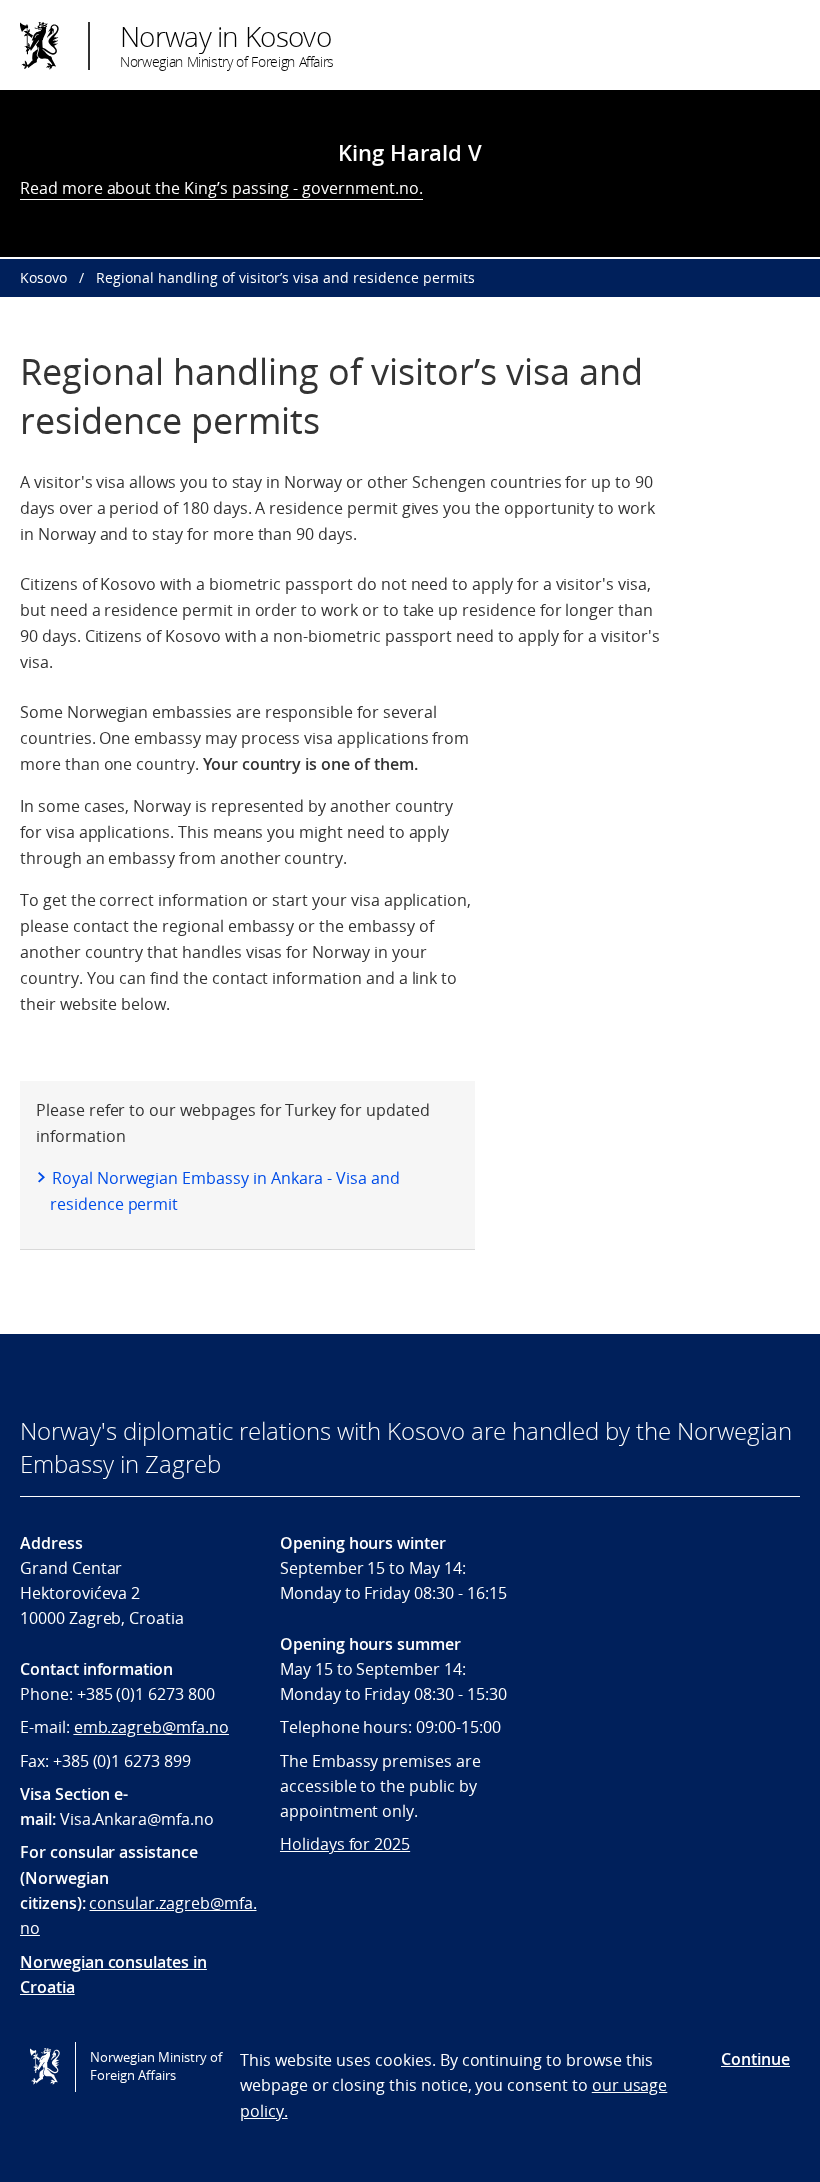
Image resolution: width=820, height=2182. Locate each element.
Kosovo (43, 277)
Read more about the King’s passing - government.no (219, 188)
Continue (755, 2059)
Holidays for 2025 (345, 1844)
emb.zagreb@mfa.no (151, 1727)
